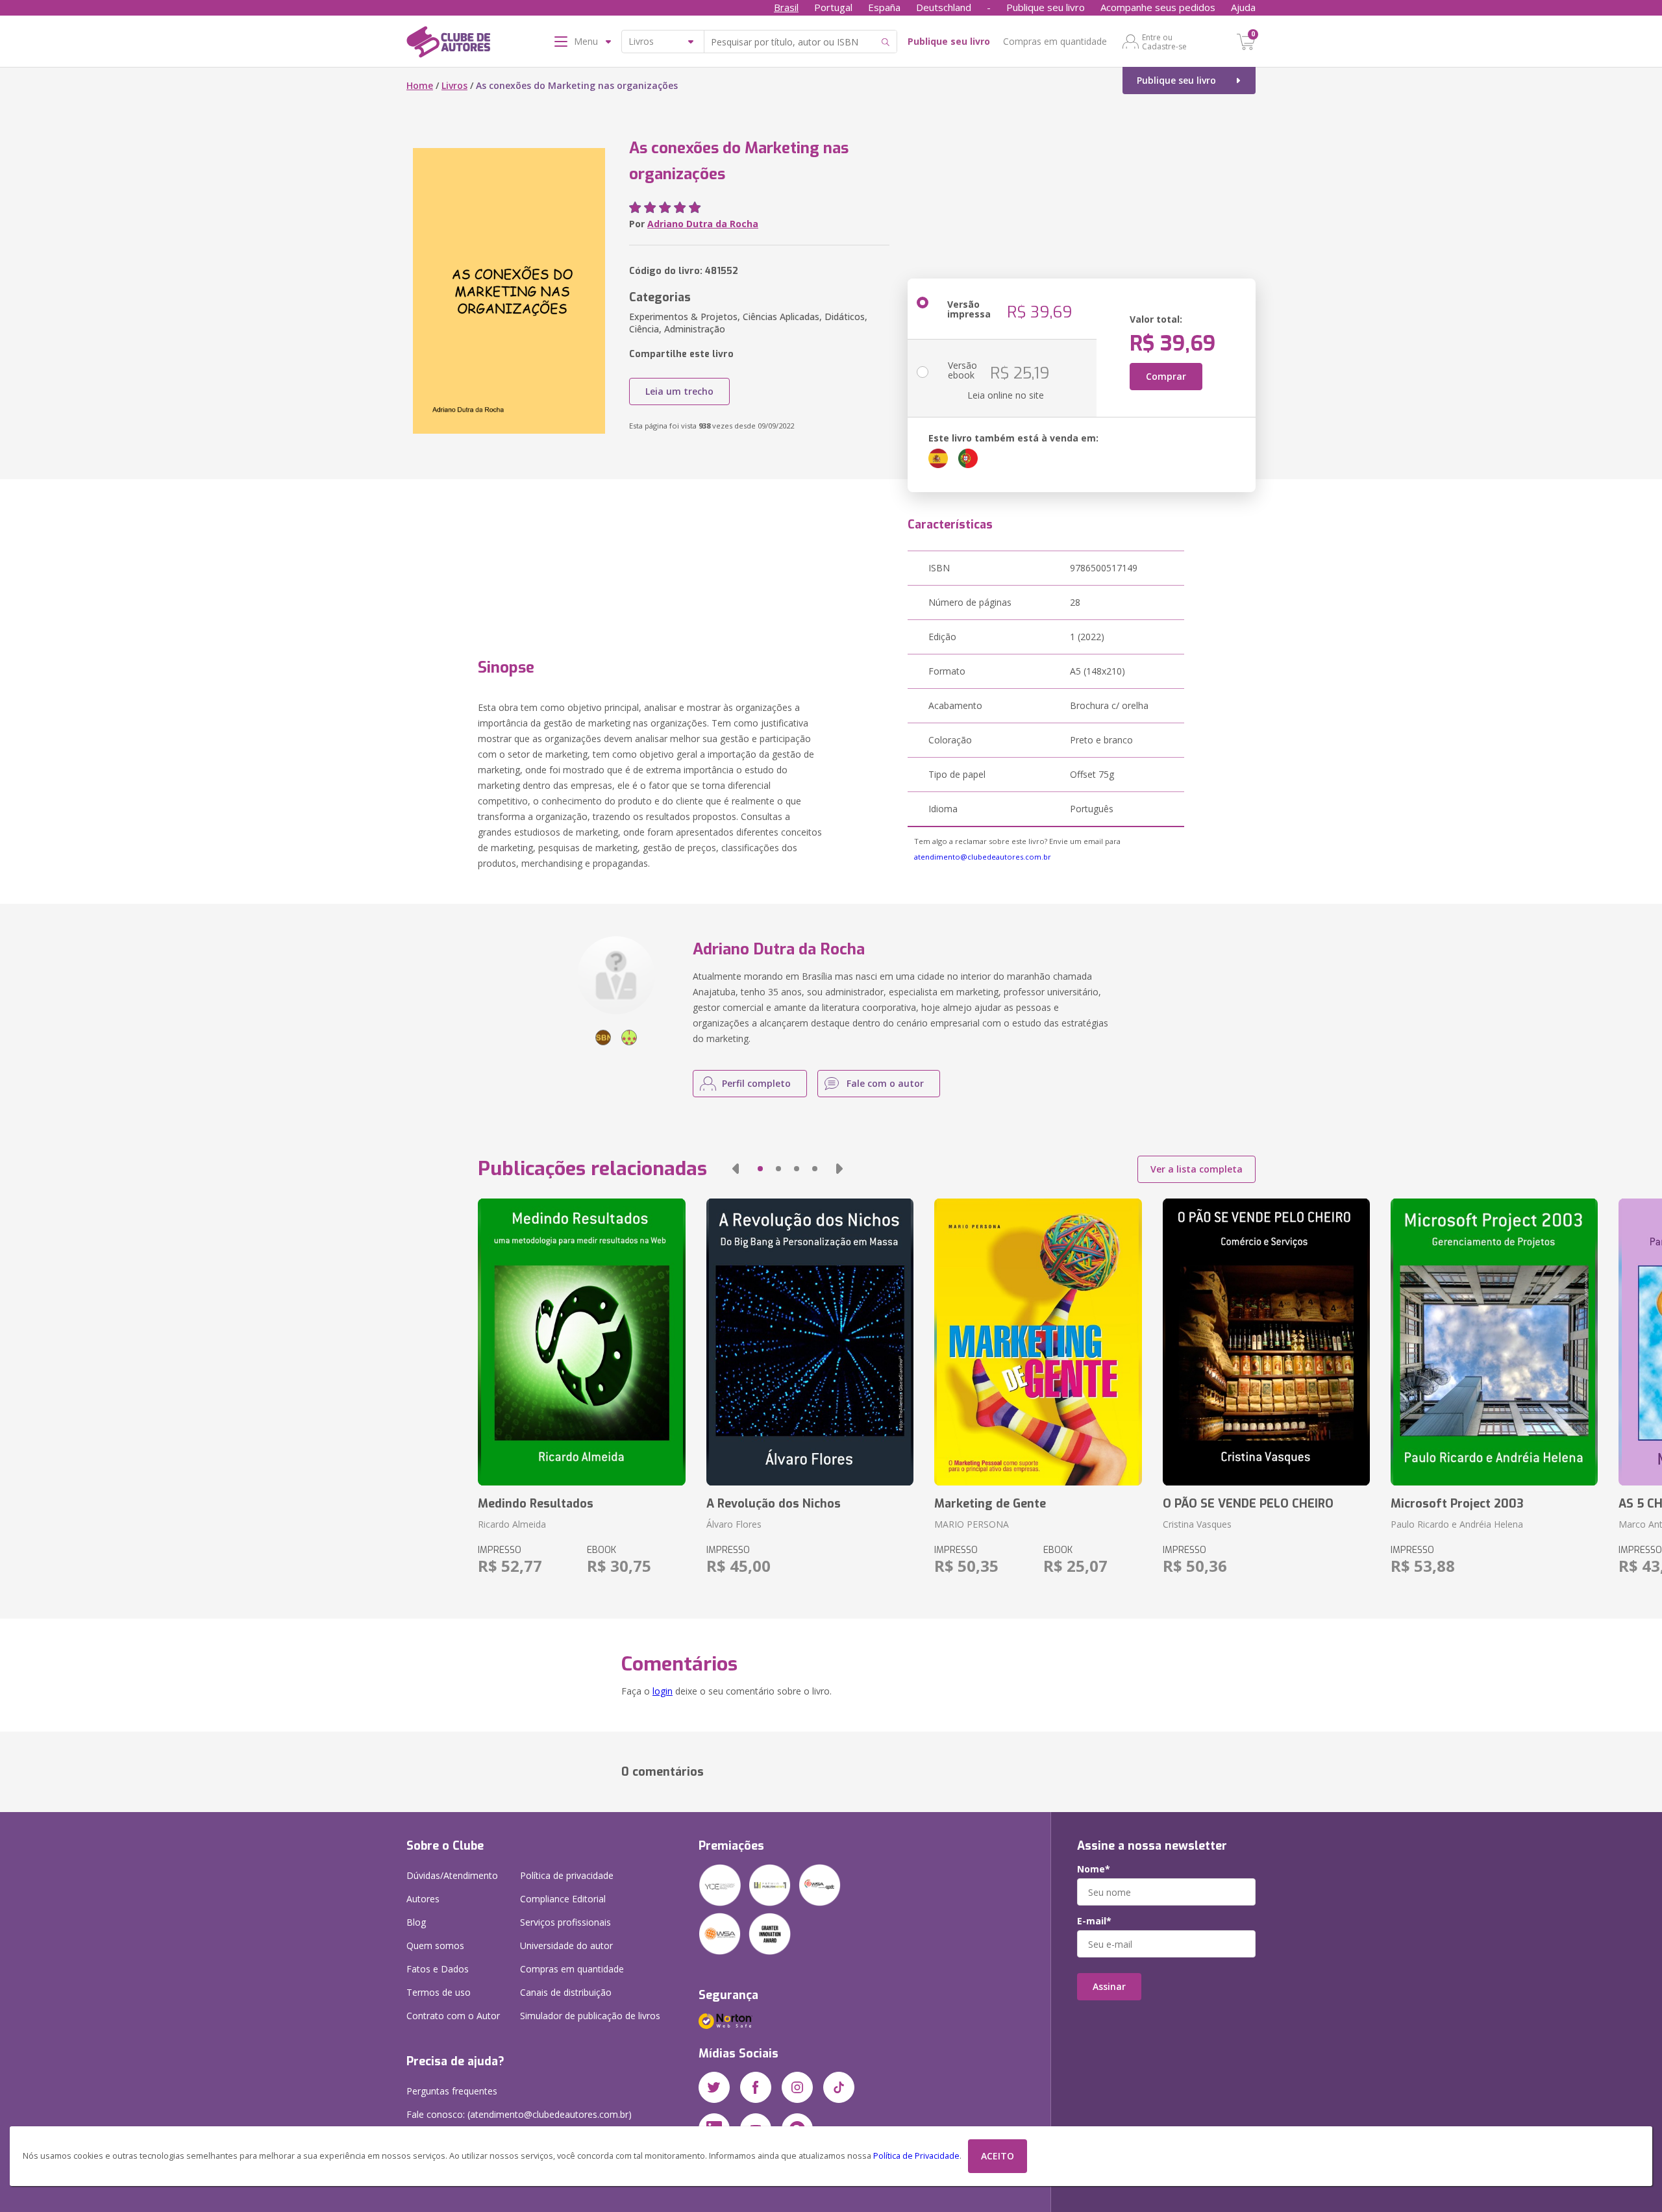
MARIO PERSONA (972, 1524)
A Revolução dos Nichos (774, 1504)
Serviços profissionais (565, 1922)
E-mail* (1094, 1921)
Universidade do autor (566, 1945)
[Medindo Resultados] (581, 1342)
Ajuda (1243, 7)
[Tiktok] (839, 2087)
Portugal (833, 7)
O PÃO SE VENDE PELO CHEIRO (1248, 1504)
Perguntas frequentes (452, 2091)
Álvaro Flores (734, 1524)
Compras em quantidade (1055, 41)
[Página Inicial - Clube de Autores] (448, 44)
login (663, 1691)
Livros (454, 85)
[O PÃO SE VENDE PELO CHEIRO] (1266, 1342)
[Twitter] (714, 2087)
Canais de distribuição (566, 1992)
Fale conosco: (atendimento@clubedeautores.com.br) (519, 2114)
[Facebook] (756, 2087)
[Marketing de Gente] (1038, 1342)
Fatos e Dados (438, 1969)
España (884, 7)
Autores (423, 1899)
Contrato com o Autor (453, 2016)
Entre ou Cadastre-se (1164, 42)
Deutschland (944, 7)
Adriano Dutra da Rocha (703, 224)
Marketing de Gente (990, 1504)
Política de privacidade (567, 1875)
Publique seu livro (1046, 7)
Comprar (1166, 376)
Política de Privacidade (916, 2156)
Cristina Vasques (1197, 1524)
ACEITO (998, 2156)
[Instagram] (797, 2087)
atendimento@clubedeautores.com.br (983, 857)
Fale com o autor (885, 1083)
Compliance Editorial (563, 1899)
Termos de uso (439, 1992)
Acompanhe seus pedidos (1158, 7)
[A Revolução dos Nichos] (810, 1342)
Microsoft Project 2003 (1457, 1504)
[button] (736, 1169)
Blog (416, 1922)
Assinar (1109, 1986)
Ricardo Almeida (512, 1524)
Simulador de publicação (590, 2016)
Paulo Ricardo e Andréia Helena (1457, 1524)
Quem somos (435, 1945)
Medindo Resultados (536, 1504)
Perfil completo (756, 1083)
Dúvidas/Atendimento (452, 1875)
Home (420, 85)
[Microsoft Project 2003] (1494, 1342)
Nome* (1094, 1869)
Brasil (786, 7)
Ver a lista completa (1197, 1169)
